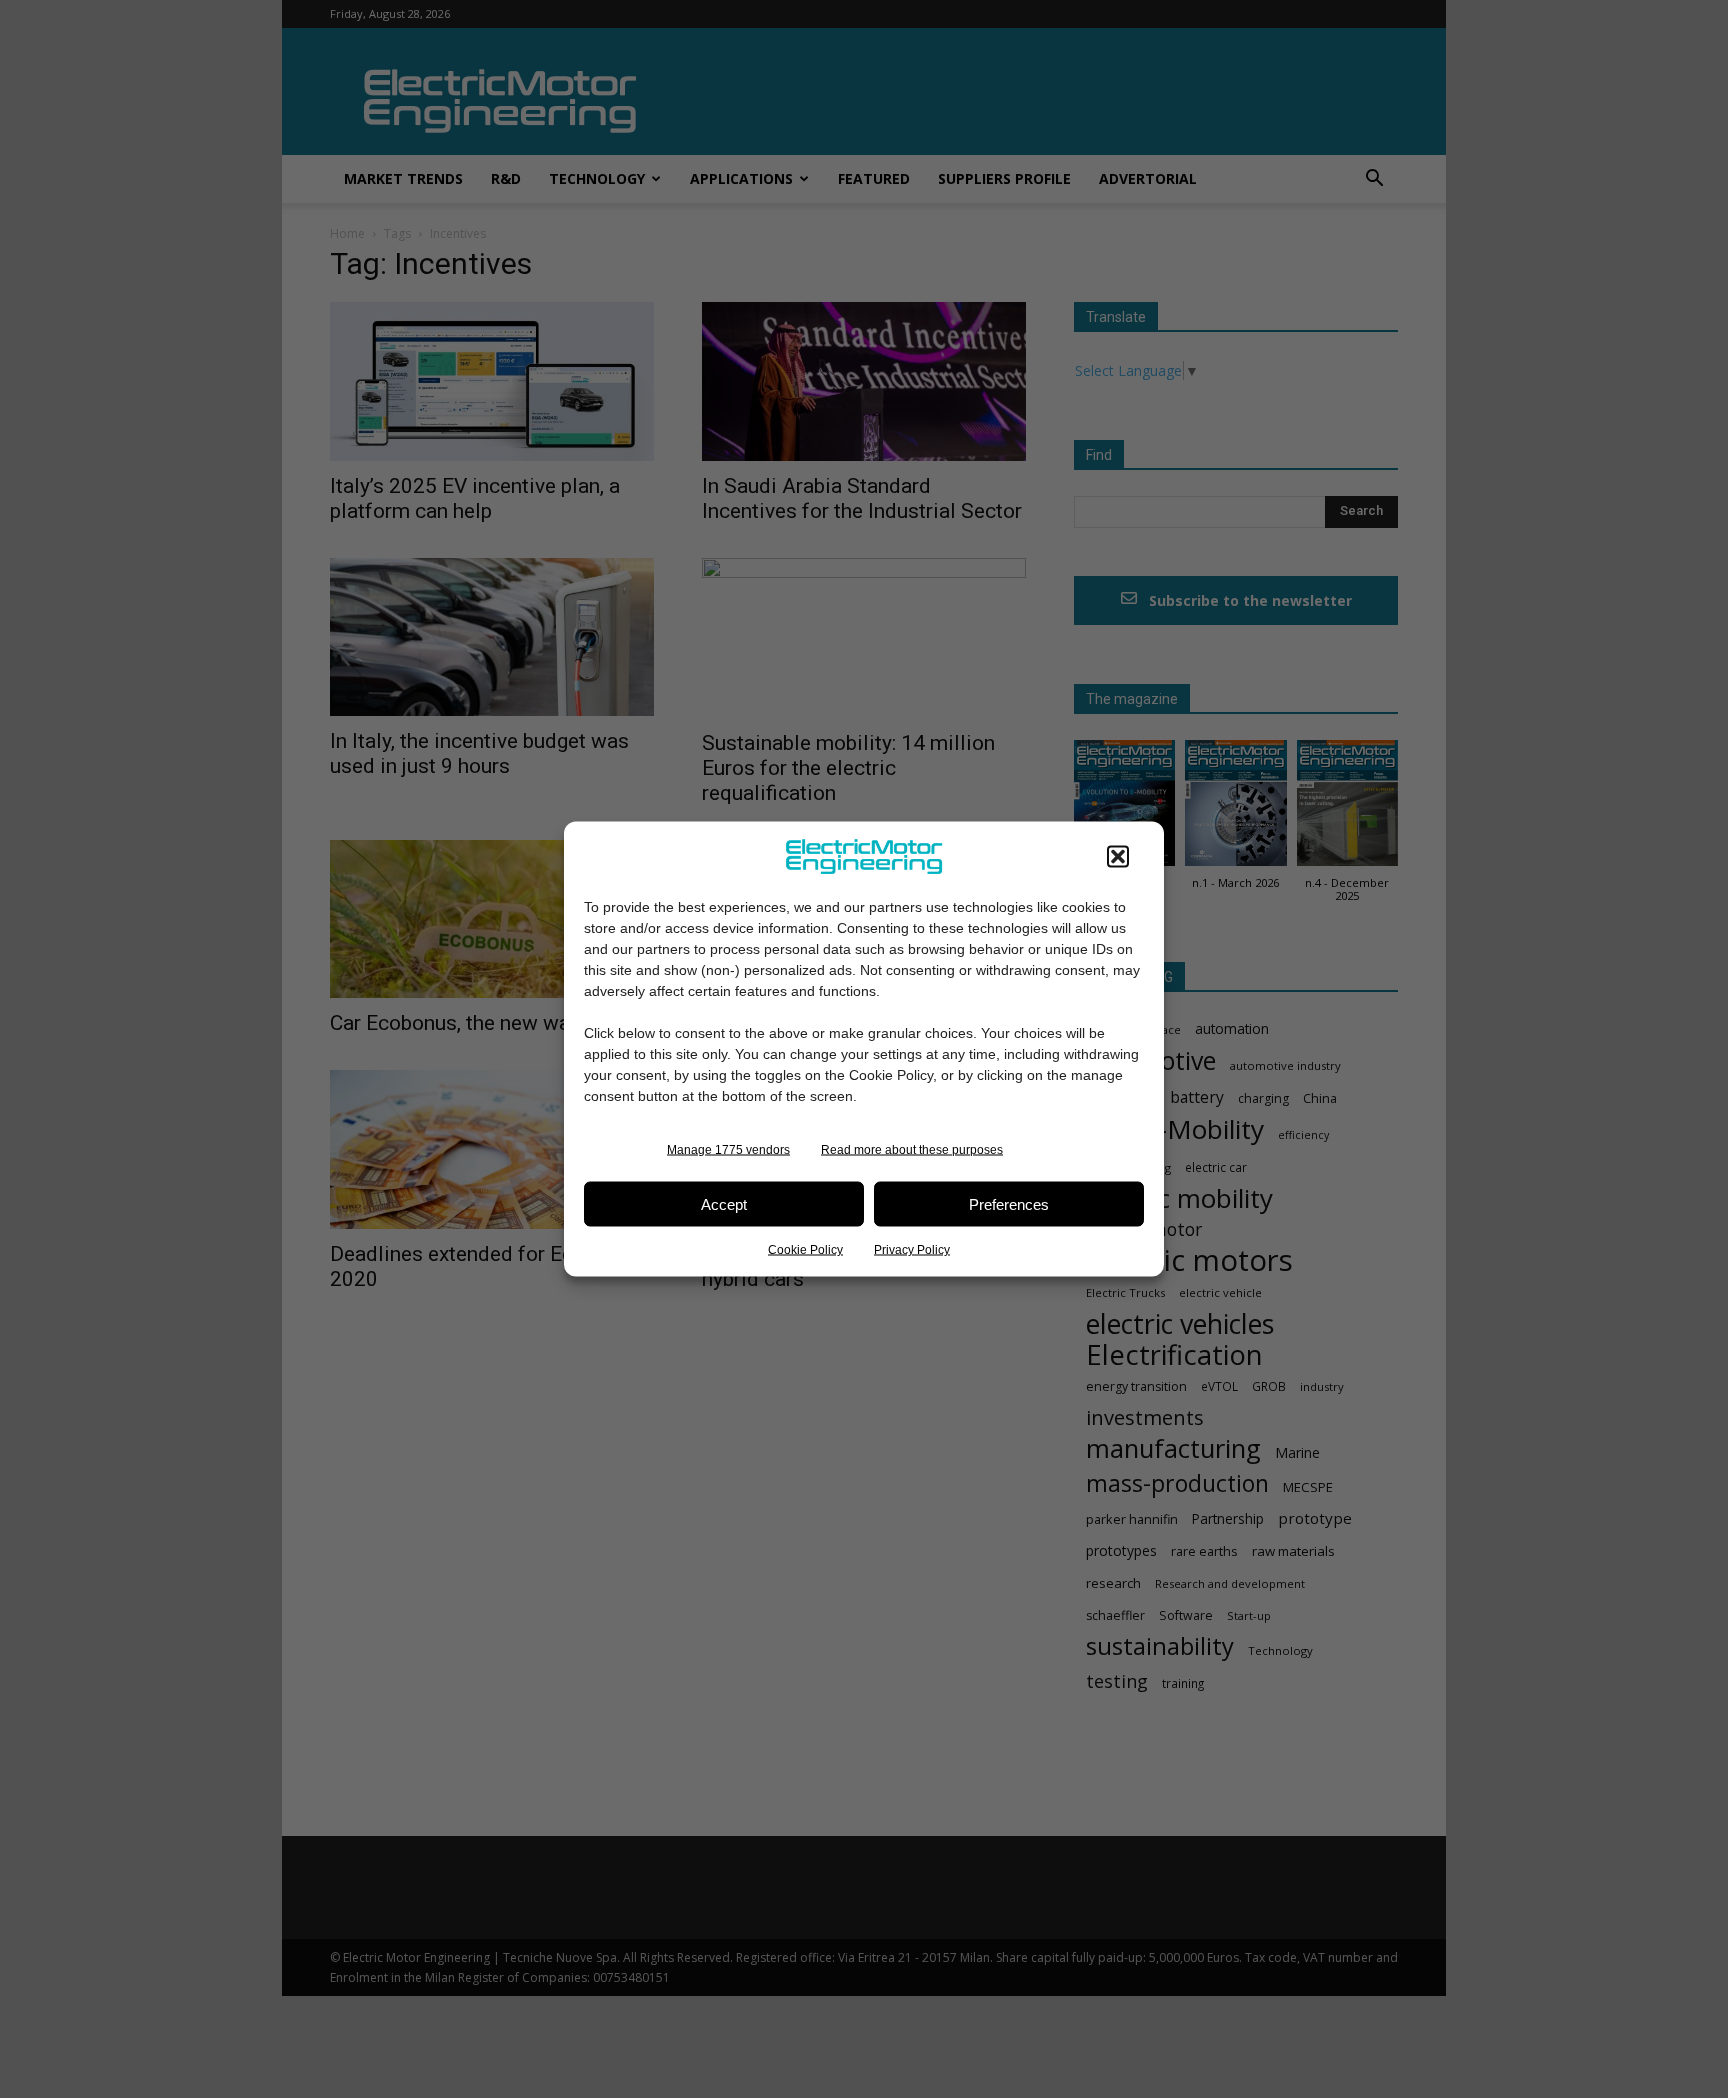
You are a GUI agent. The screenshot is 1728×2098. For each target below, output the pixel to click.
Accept (724, 1203)
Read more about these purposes (912, 1150)
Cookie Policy (805, 1250)
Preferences (1009, 1203)
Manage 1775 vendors (728, 1150)
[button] (1118, 857)
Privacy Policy (912, 1250)
